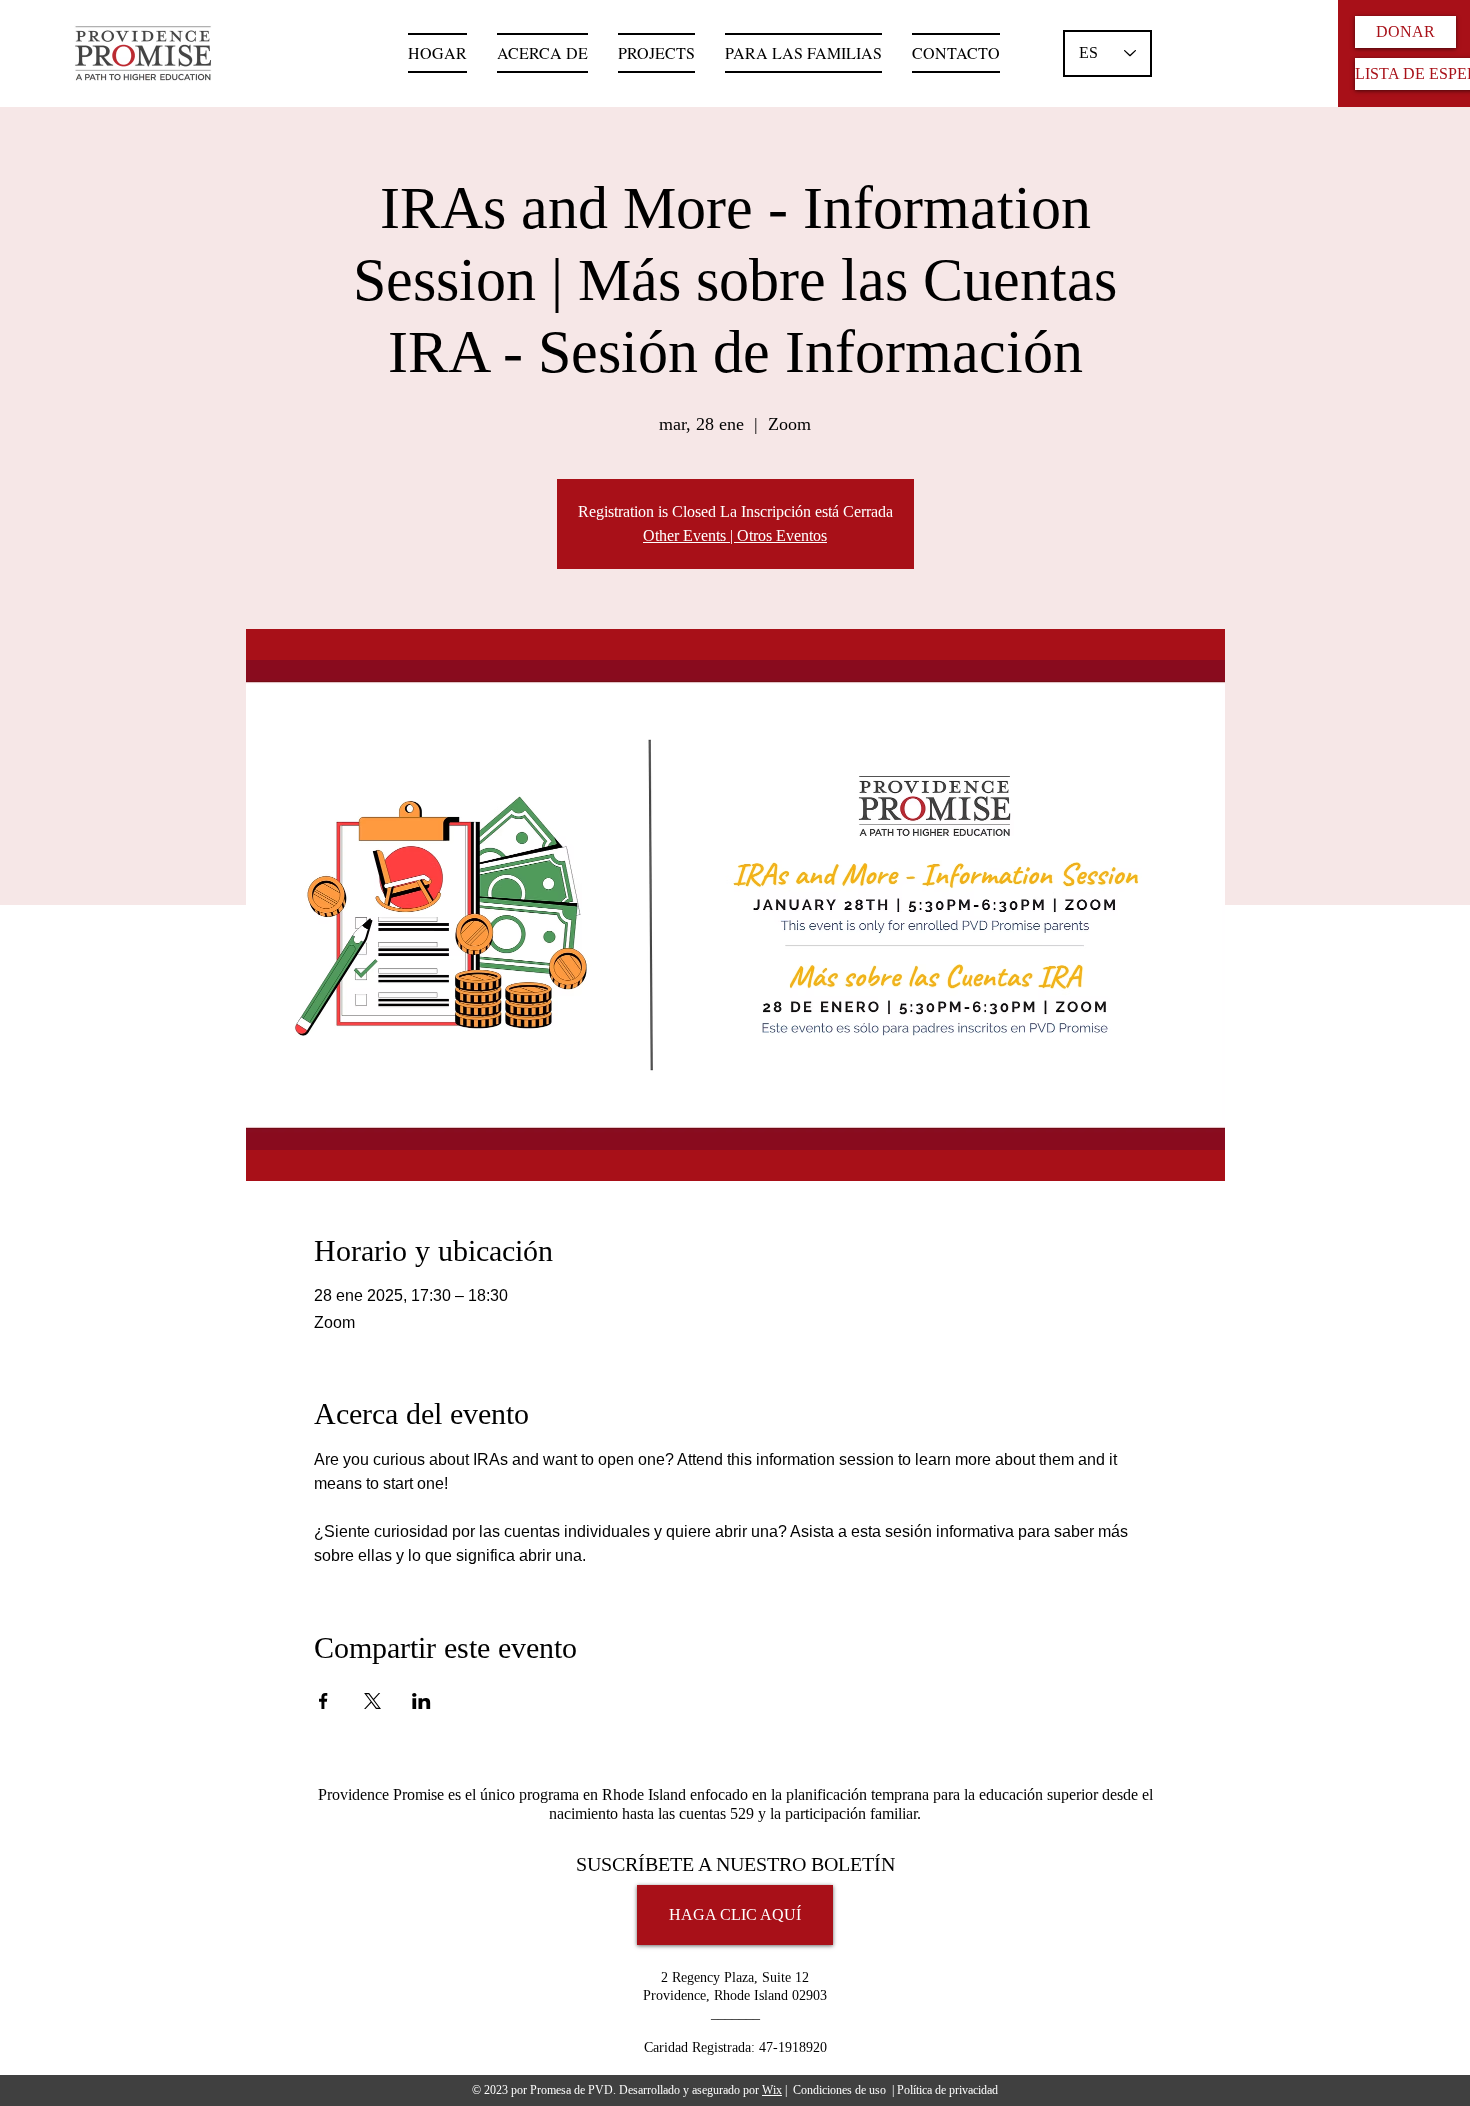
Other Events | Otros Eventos (735, 535)
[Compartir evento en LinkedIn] (421, 1701)
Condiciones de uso (839, 2090)
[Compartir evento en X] (372, 1701)
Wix (772, 2090)
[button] (803, 53)
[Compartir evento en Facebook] (323, 1701)
